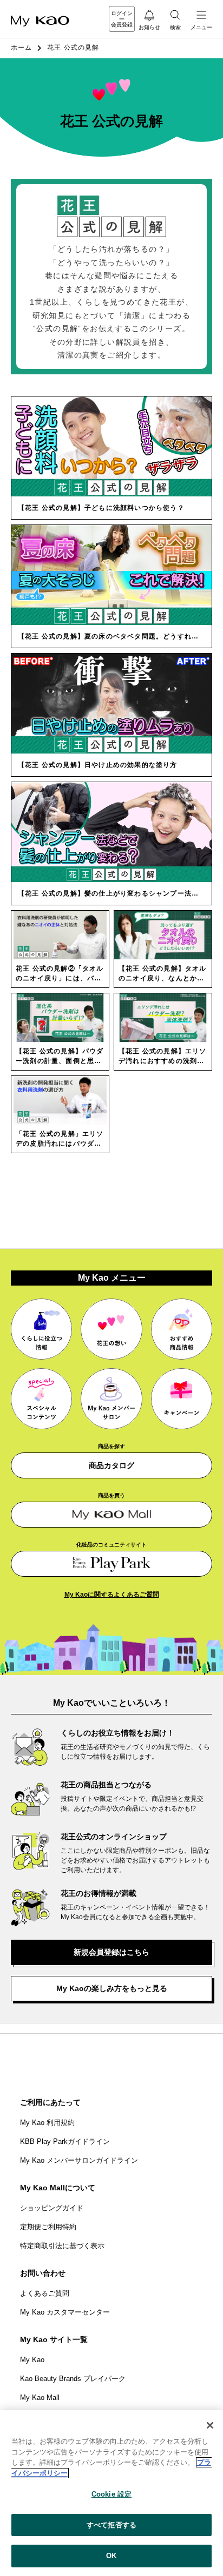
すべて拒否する (111, 2525)
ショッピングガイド (52, 2208)
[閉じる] (210, 2425)
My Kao (32, 2360)
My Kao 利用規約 (47, 2123)
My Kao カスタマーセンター (65, 2312)
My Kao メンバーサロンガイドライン (79, 2160)
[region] (111, 2493)
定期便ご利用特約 (48, 2227)
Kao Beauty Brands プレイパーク (73, 2379)
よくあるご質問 (45, 2293)
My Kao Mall (40, 2397)
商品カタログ (111, 1465)
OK (111, 2556)
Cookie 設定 (111, 2494)
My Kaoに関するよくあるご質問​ (112, 1595)
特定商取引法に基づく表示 (62, 2246)
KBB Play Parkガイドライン (65, 2141)
